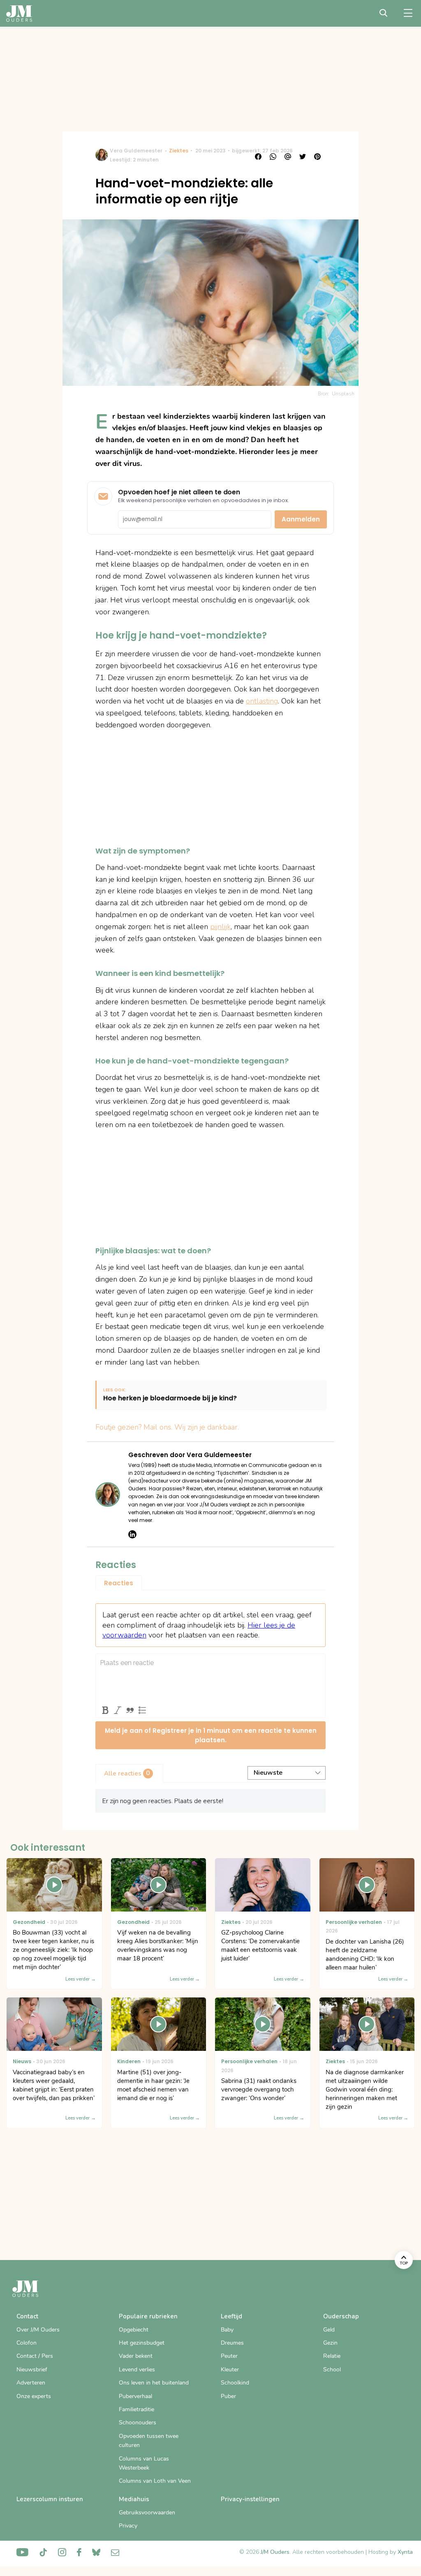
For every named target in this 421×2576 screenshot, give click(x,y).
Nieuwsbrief (32, 2370)
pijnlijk (220, 927)
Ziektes (179, 151)
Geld (329, 2330)
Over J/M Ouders (38, 2330)
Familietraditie (136, 2409)
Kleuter (230, 2370)
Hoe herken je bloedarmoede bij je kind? (170, 1399)
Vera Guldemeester (136, 151)
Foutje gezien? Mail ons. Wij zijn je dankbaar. (167, 1427)
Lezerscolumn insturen (50, 2499)
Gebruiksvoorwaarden (147, 2513)
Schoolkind (235, 2383)
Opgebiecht (134, 2330)
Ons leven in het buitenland (154, 2383)
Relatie (332, 2356)
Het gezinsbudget (142, 2343)
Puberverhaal (135, 2396)
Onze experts (34, 2396)
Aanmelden (301, 519)
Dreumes (232, 2343)
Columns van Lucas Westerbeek (144, 2463)
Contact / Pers (35, 2356)
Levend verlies (137, 2370)
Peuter (229, 2356)
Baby (227, 2330)
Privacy (128, 2526)
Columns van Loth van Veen (155, 2481)
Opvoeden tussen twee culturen (149, 2441)
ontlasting (262, 701)
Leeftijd (231, 2316)
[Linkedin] (132, 1534)
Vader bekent (136, 2356)
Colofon (27, 2343)
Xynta (405, 2552)
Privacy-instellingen (250, 2499)
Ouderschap (341, 2316)
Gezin (330, 2343)
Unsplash (343, 394)
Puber (228, 2396)
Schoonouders (138, 2423)
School (332, 2370)
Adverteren (31, 2383)
